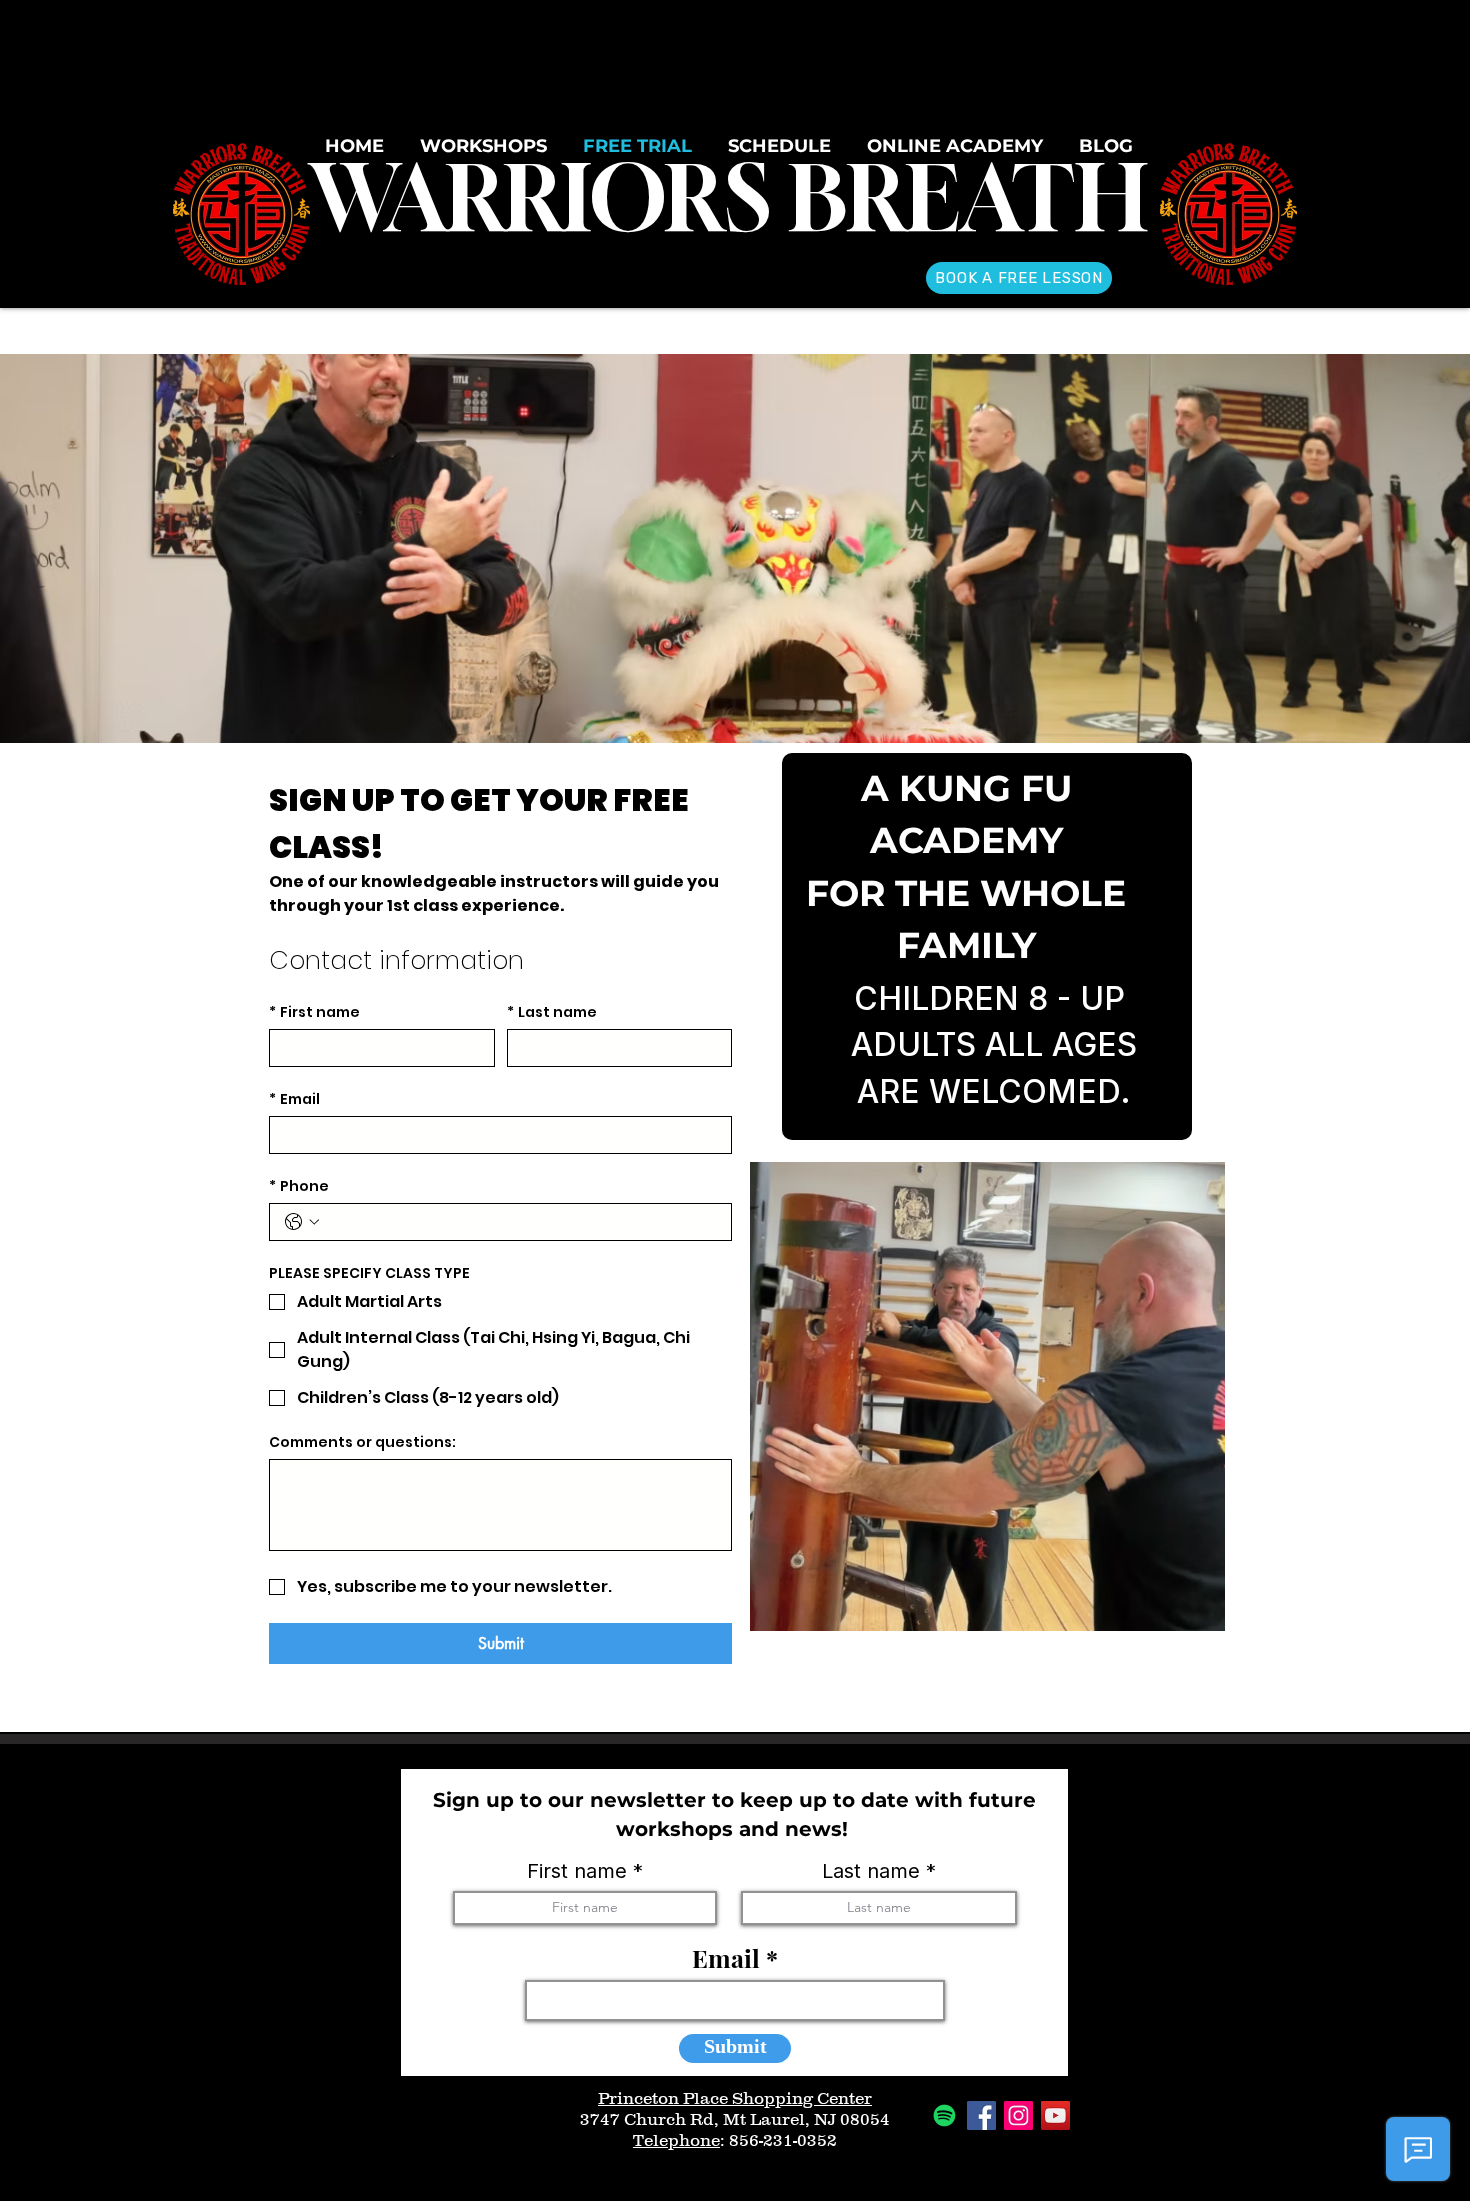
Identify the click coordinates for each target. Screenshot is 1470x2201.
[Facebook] (981, 2115)
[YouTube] (1055, 2115)
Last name (552, 1012)
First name (314, 1012)
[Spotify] (944, 2115)
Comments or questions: (362, 1442)
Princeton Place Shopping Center (735, 2098)
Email (294, 1099)
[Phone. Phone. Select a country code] (302, 1222)
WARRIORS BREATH (728, 197)
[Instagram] (1018, 2115)
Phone (299, 1186)
